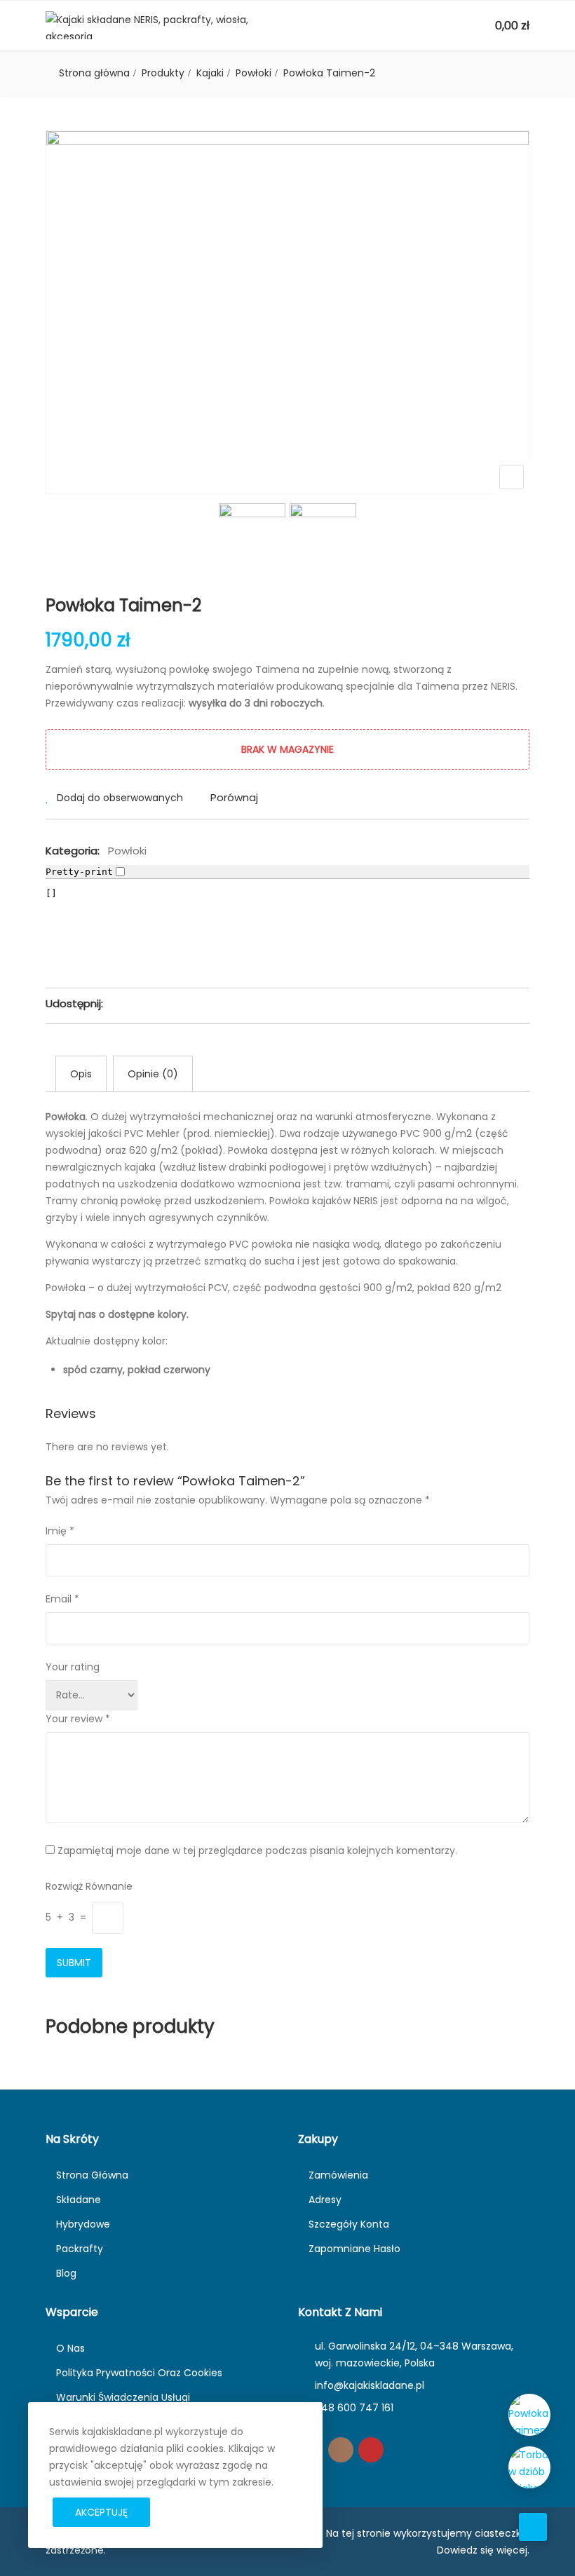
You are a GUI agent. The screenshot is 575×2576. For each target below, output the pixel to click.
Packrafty (80, 2249)
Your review (78, 1719)
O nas (70, 2348)
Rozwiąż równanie (89, 1886)
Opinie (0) (153, 1074)
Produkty (163, 73)
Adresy (325, 2200)
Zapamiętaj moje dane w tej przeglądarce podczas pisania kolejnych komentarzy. (257, 1851)
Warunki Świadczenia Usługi (123, 2397)
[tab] (81, 1074)
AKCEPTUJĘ (101, 2512)
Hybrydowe (83, 2224)
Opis (81, 1074)
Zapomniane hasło (354, 2249)
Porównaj (234, 797)
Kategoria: (73, 851)
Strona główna (94, 73)
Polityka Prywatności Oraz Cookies (139, 2373)
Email (62, 1599)
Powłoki (253, 73)
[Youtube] (371, 2450)
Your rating (73, 1667)
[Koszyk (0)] (483, 26)
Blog (66, 2273)
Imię (60, 1531)
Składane (79, 2200)
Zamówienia (338, 2175)
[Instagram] (341, 2450)
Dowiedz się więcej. (483, 2550)
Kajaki (210, 73)
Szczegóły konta (349, 2224)
